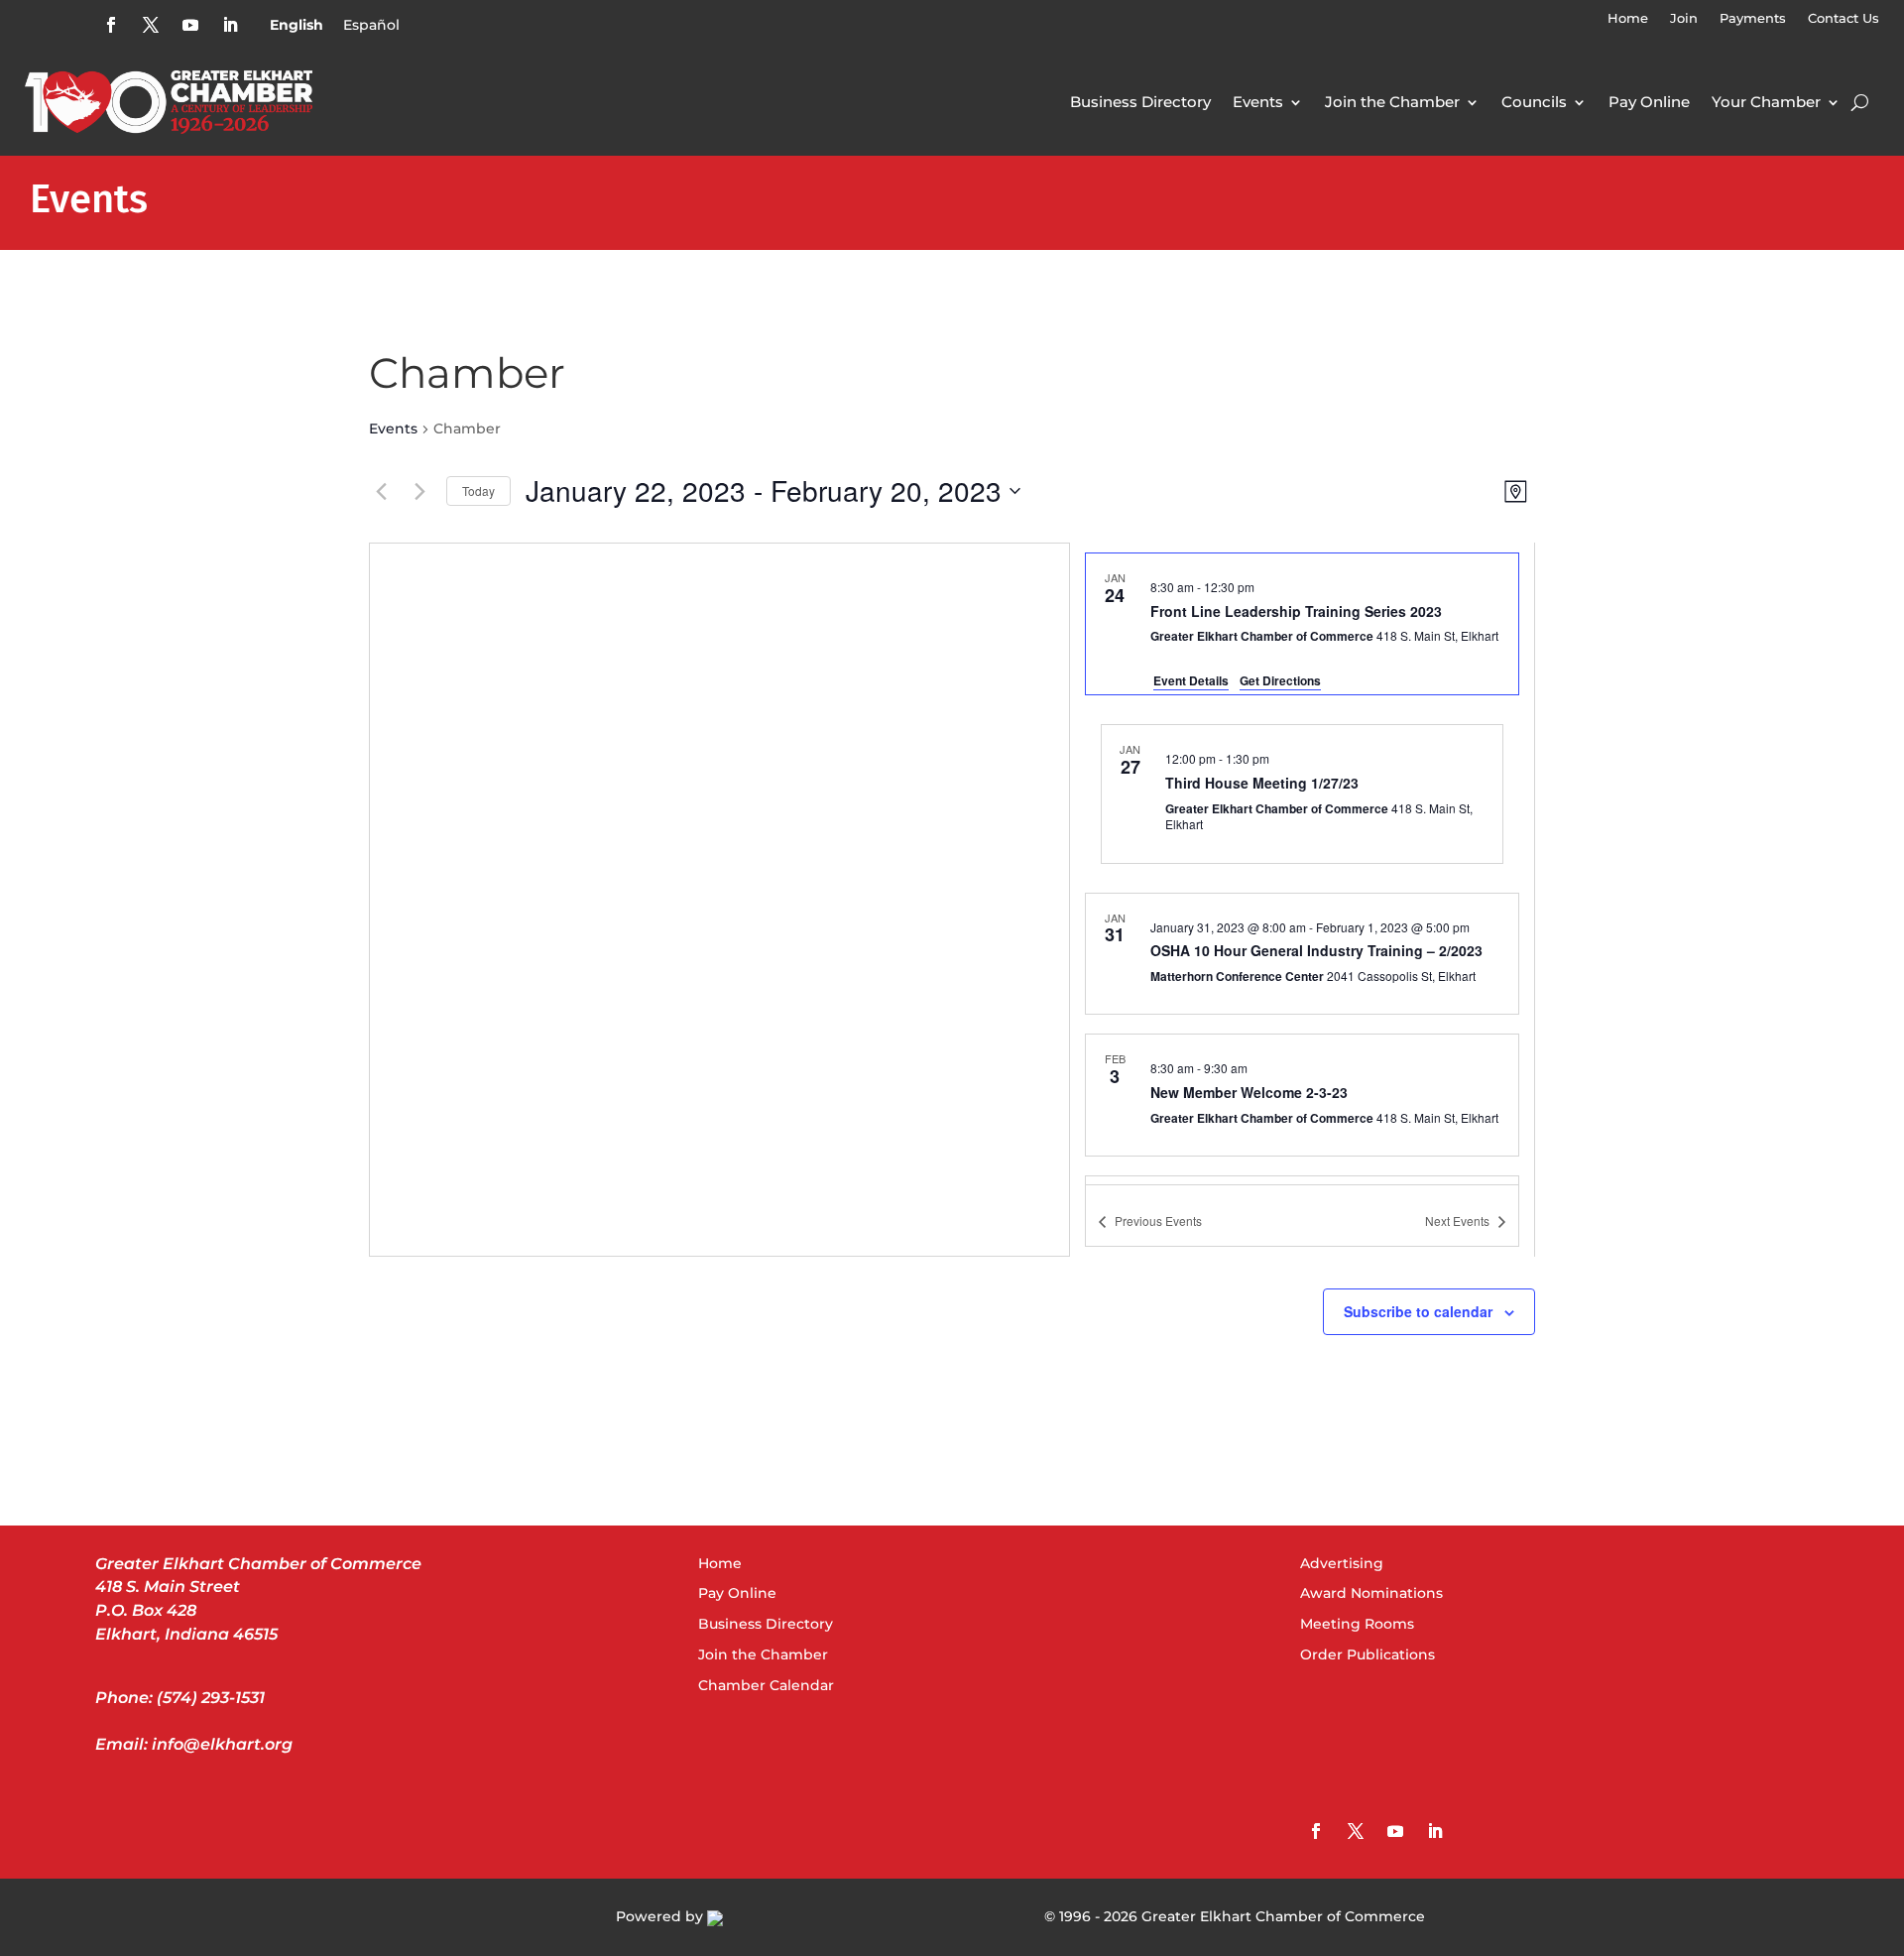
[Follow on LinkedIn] (230, 25)
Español (371, 25)
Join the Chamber (1392, 102)
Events (1258, 102)
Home (1628, 18)
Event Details (1191, 680)
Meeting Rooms (1357, 1624)
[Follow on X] (151, 25)
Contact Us (1844, 18)
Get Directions (1280, 680)
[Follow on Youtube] (190, 25)
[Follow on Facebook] (111, 25)
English (297, 25)
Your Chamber (1766, 102)
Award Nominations (1371, 1593)
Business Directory (1140, 102)
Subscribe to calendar (1418, 1311)
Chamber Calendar (766, 1685)
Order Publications (1368, 1654)
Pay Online (1649, 102)
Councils (1534, 102)
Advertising (1342, 1563)
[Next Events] (419, 491)
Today (478, 490)
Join (1684, 18)
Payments (1753, 18)
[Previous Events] (381, 491)
